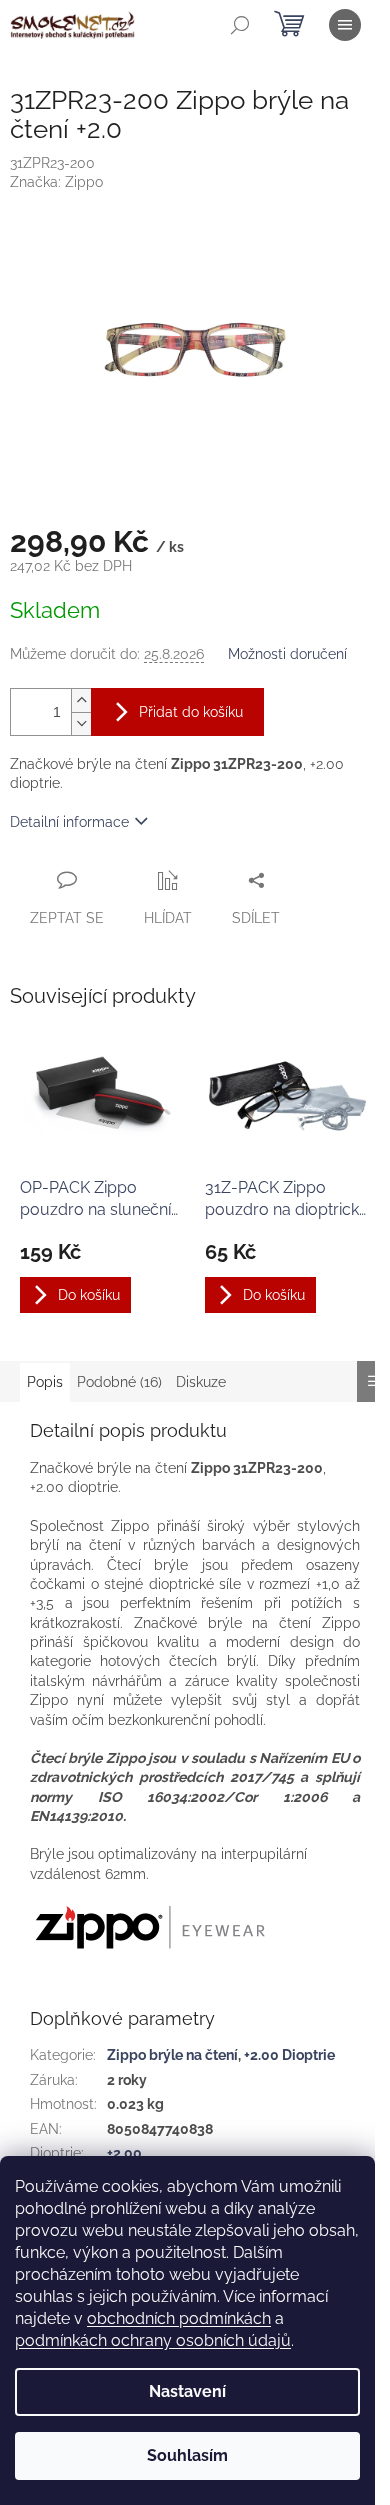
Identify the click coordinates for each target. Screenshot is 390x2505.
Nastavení (187, 2391)
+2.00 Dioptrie (289, 2055)
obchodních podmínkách (179, 2318)
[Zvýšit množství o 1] (81, 700)
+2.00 (124, 2153)
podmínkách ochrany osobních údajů (153, 2340)
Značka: (56, 182)
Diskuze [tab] (201, 1382)
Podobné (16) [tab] (119, 1382)
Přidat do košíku (191, 712)
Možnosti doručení (287, 654)
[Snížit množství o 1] (81, 723)
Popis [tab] (45, 1382)
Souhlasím (187, 2455)
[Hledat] (240, 25)
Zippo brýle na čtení (172, 2055)
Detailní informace (69, 822)
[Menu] (345, 25)
